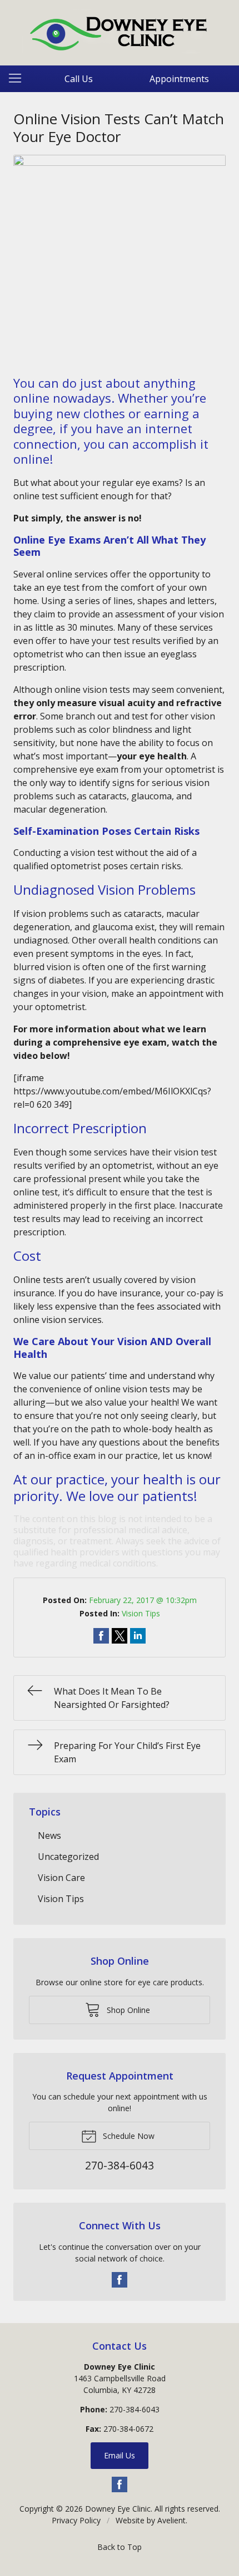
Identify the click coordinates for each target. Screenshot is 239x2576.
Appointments (179, 79)
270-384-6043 (135, 2409)
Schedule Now (128, 2136)
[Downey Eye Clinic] (120, 31)
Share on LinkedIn (138, 1636)
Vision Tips (141, 1613)
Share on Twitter (120, 1636)
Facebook (120, 2280)
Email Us (120, 2455)
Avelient (171, 2520)
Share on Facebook (101, 1636)
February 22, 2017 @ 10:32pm (143, 1600)
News (49, 1835)
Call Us (79, 79)
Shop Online (127, 2010)
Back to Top (120, 2547)
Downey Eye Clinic (118, 2509)
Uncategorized (68, 1857)
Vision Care (61, 1878)
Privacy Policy (76, 2520)
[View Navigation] (19, 79)
